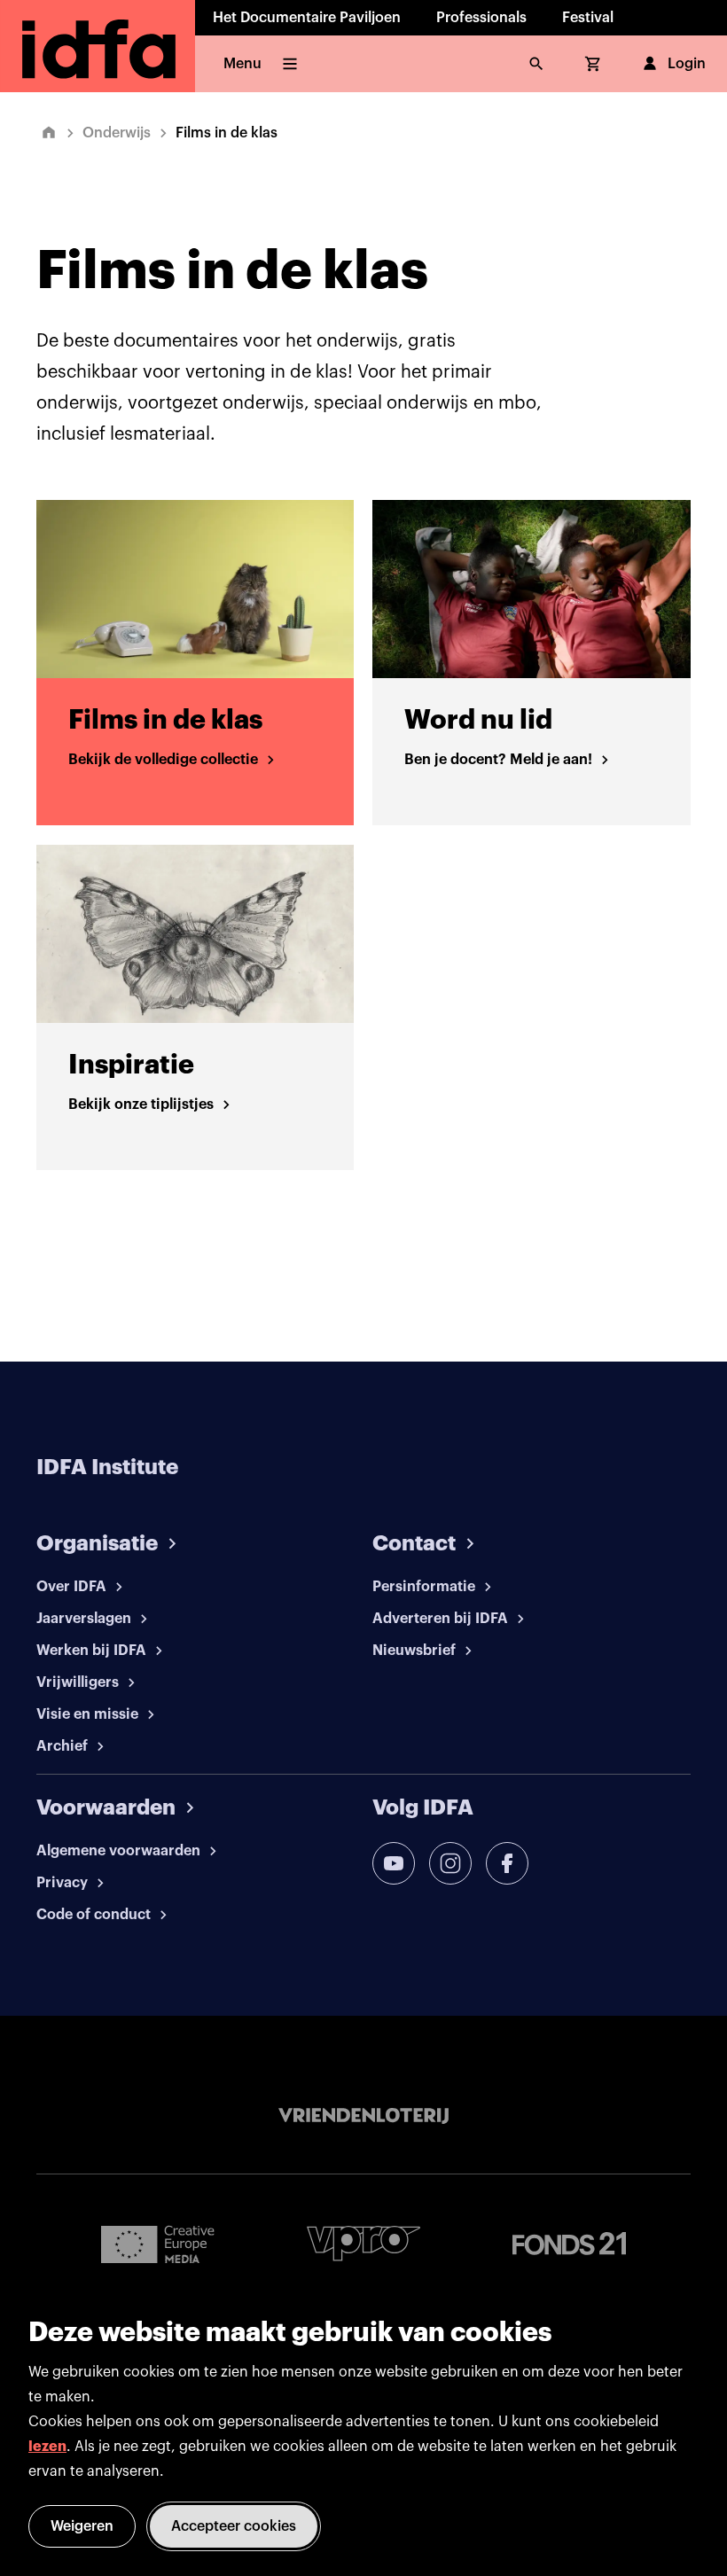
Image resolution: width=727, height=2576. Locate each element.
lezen (47, 2447)
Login (687, 64)
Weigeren (82, 2526)
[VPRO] (363, 2243)
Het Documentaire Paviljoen (307, 18)
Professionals (481, 18)
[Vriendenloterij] (363, 2116)
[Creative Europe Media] (158, 2244)
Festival (588, 18)
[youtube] (394, 1863)
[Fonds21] (569, 2244)
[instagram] (450, 1863)
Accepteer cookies (234, 2526)
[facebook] (507, 1863)
